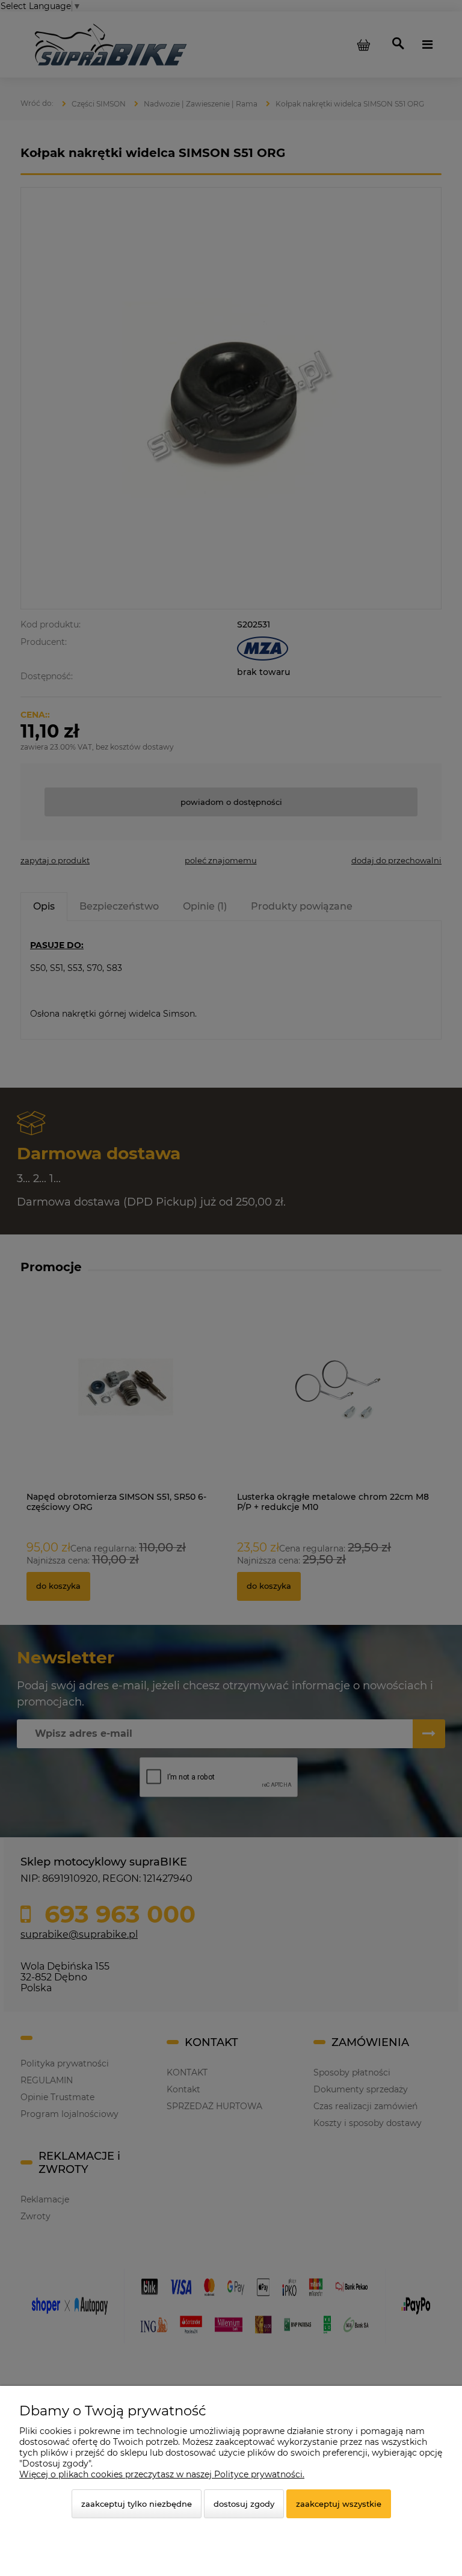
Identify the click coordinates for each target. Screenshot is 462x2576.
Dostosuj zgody (244, 2504)
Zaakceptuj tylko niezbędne (137, 2504)
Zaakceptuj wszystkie (339, 2504)
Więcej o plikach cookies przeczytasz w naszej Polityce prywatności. (162, 2474)
